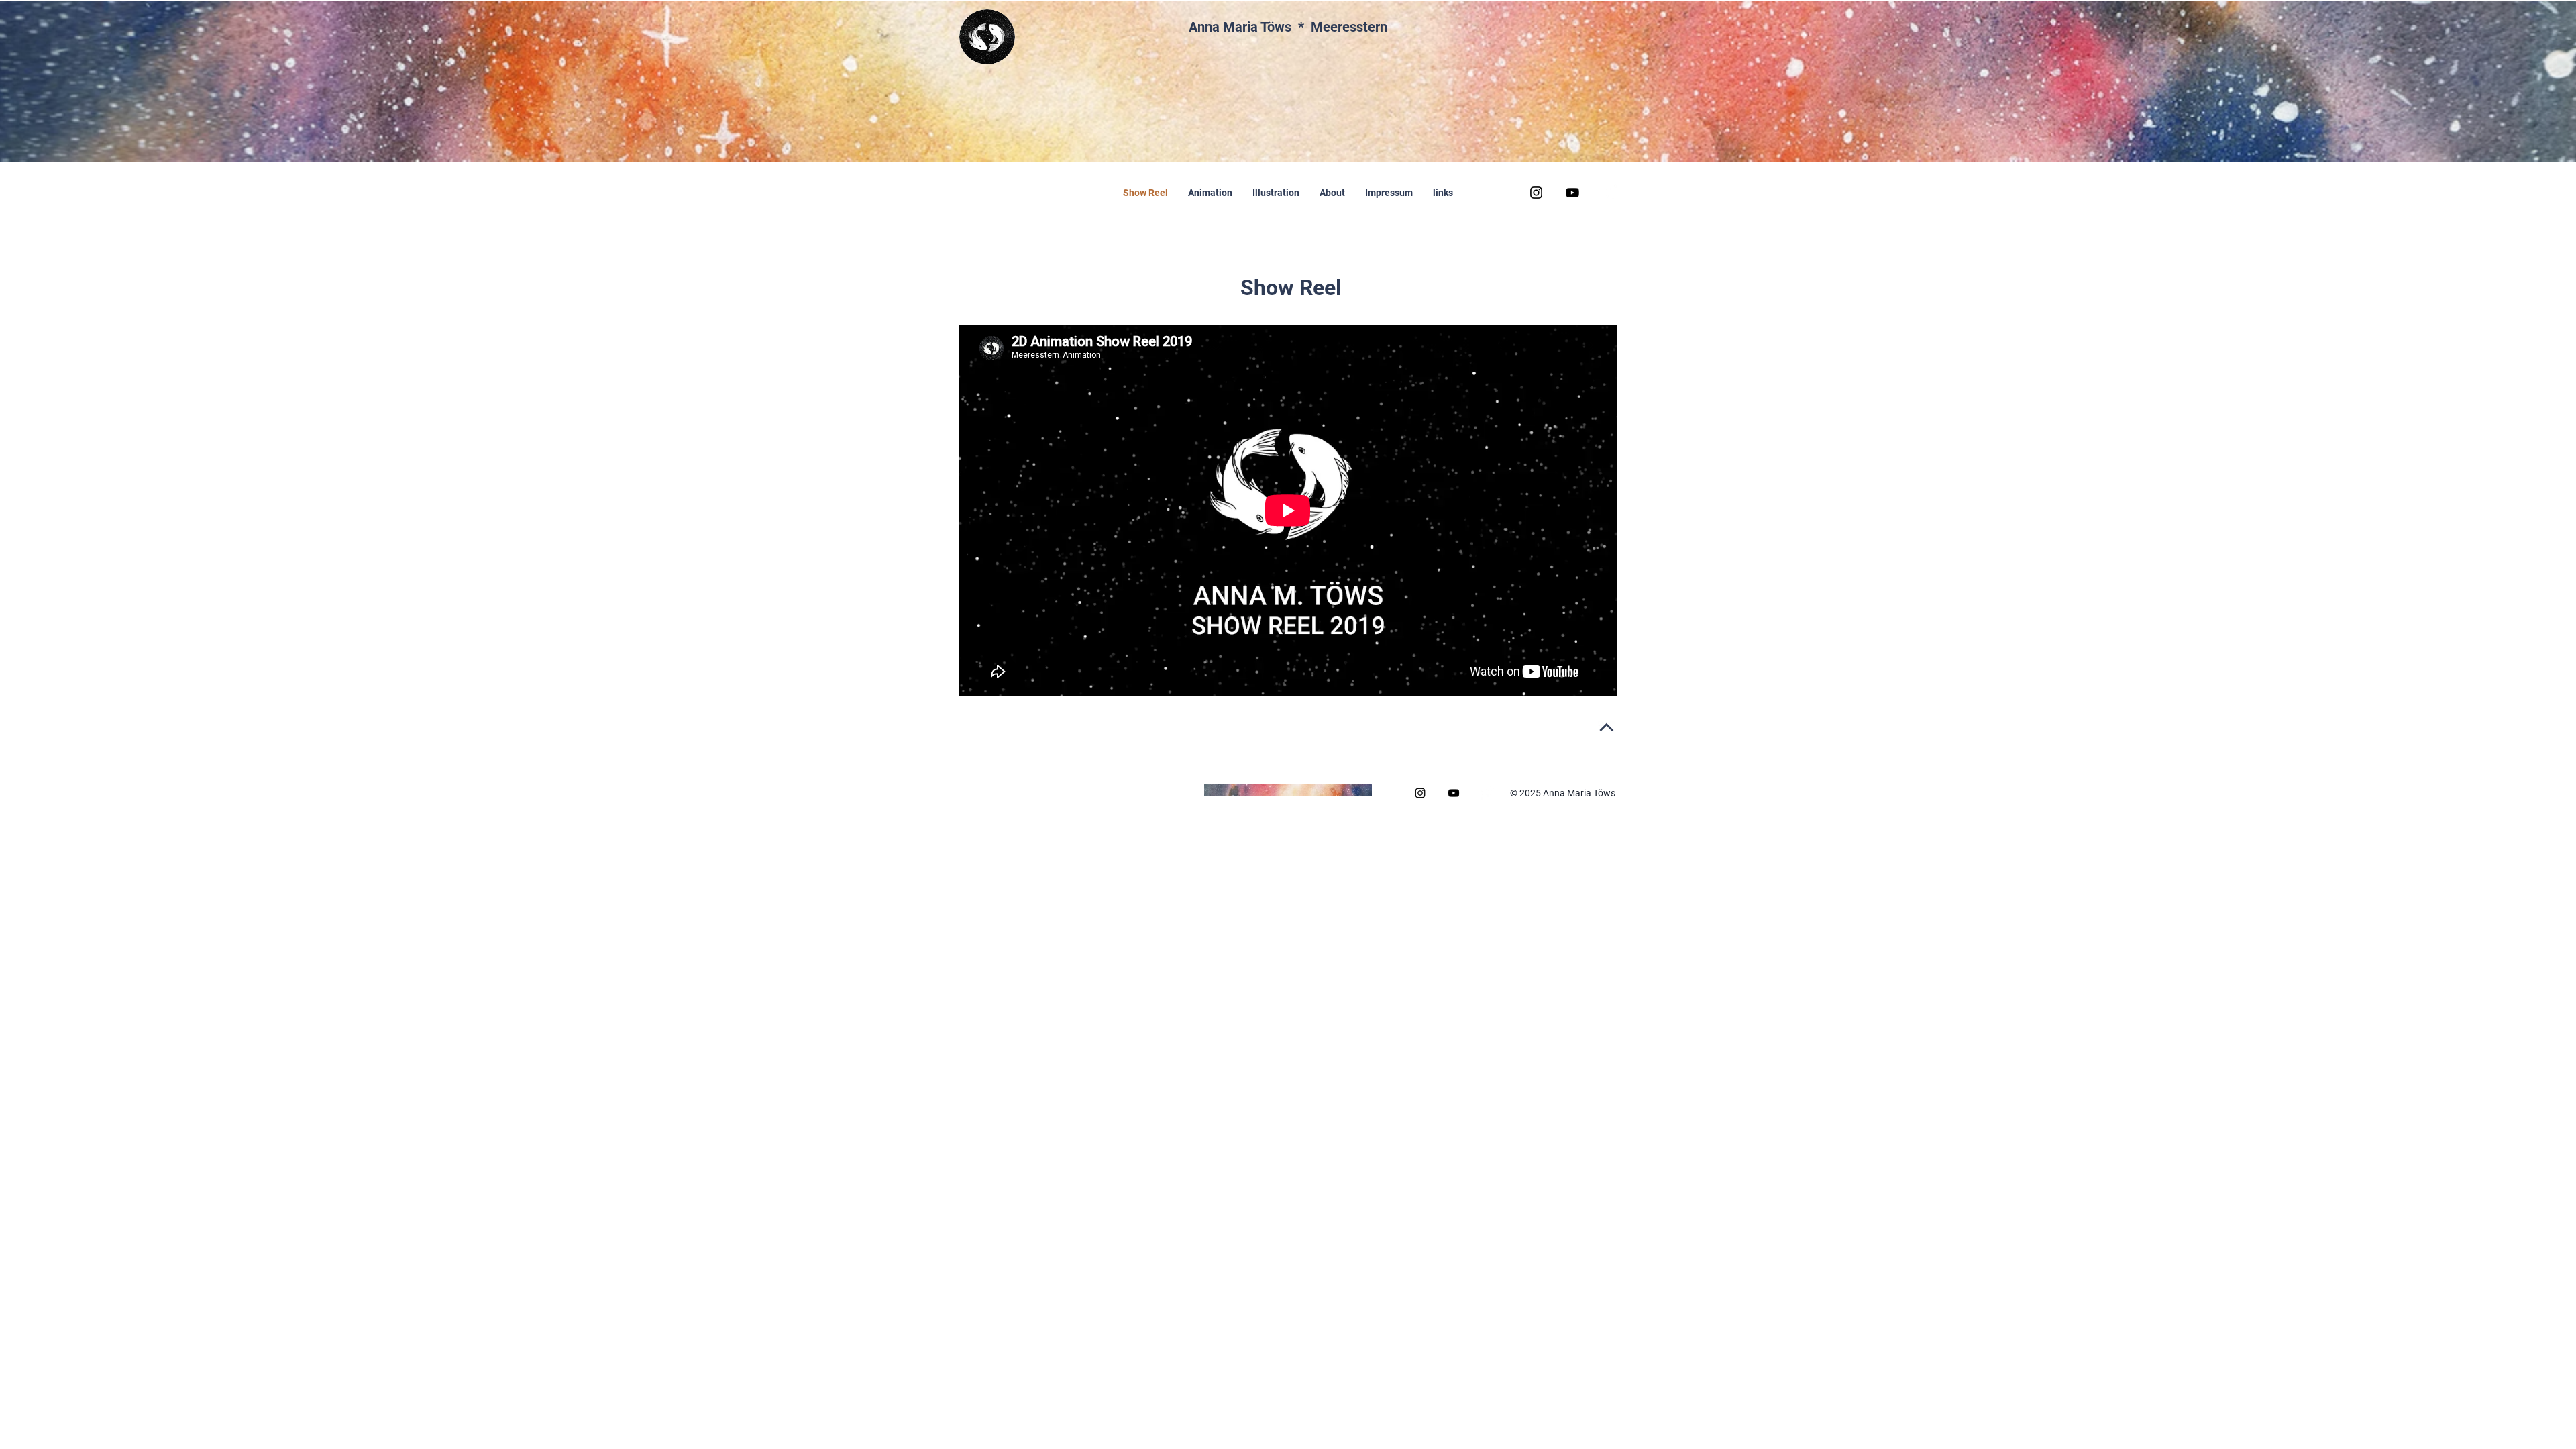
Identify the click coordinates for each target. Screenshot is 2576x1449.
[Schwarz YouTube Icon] (1572, 193)
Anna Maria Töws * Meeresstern (1288, 27)
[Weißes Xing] (1609, 193)
